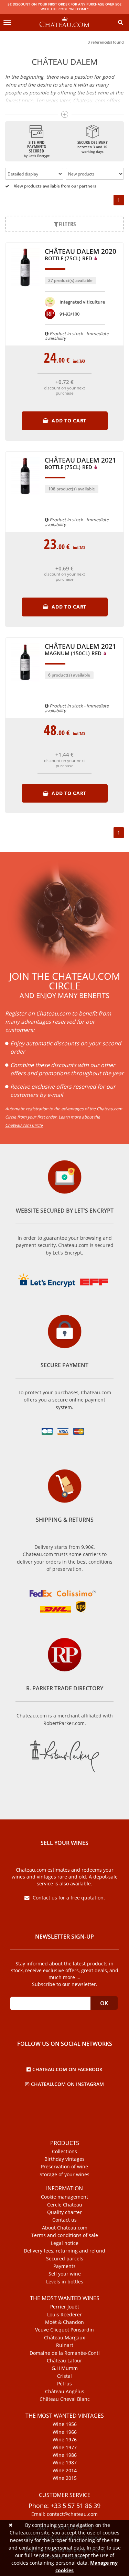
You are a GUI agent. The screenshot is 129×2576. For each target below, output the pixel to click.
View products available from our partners (55, 186)
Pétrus (64, 2384)
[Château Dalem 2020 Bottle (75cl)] (25, 290)
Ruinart (65, 2345)
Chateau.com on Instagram (67, 2084)
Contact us (64, 2220)
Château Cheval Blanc (65, 2399)
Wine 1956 (65, 2424)
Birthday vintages (64, 2159)
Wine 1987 (65, 2463)
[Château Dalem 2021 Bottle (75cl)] (25, 498)
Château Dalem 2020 (80, 255)
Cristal (64, 2376)
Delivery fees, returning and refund (64, 2251)
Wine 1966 (65, 2432)
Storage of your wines (64, 2175)
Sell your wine (65, 2274)
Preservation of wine (64, 2167)
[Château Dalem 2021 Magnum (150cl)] (25, 685)
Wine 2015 (65, 2478)
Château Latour (64, 2361)
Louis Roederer (64, 2315)
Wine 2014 (65, 2471)
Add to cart (68, 421)
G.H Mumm (65, 2368)
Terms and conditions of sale (65, 2235)
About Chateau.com (65, 2228)
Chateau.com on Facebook (67, 2069)
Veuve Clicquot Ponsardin (64, 2330)
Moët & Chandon (64, 2322)
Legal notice (65, 2243)
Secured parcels (65, 2259)
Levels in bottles (65, 2282)
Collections (64, 2152)
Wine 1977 (65, 2448)
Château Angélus (65, 2392)
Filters (67, 224)
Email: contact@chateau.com (64, 2514)
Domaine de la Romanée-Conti (65, 2353)
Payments (64, 2266)
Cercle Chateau (65, 2205)
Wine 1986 (65, 2455)
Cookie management (64, 2197)
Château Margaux (64, 2338)
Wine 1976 (65, 2440)
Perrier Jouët (65, 2307)
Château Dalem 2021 (80, 464)
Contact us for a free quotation (68, 1898)
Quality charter (64, 2212)
